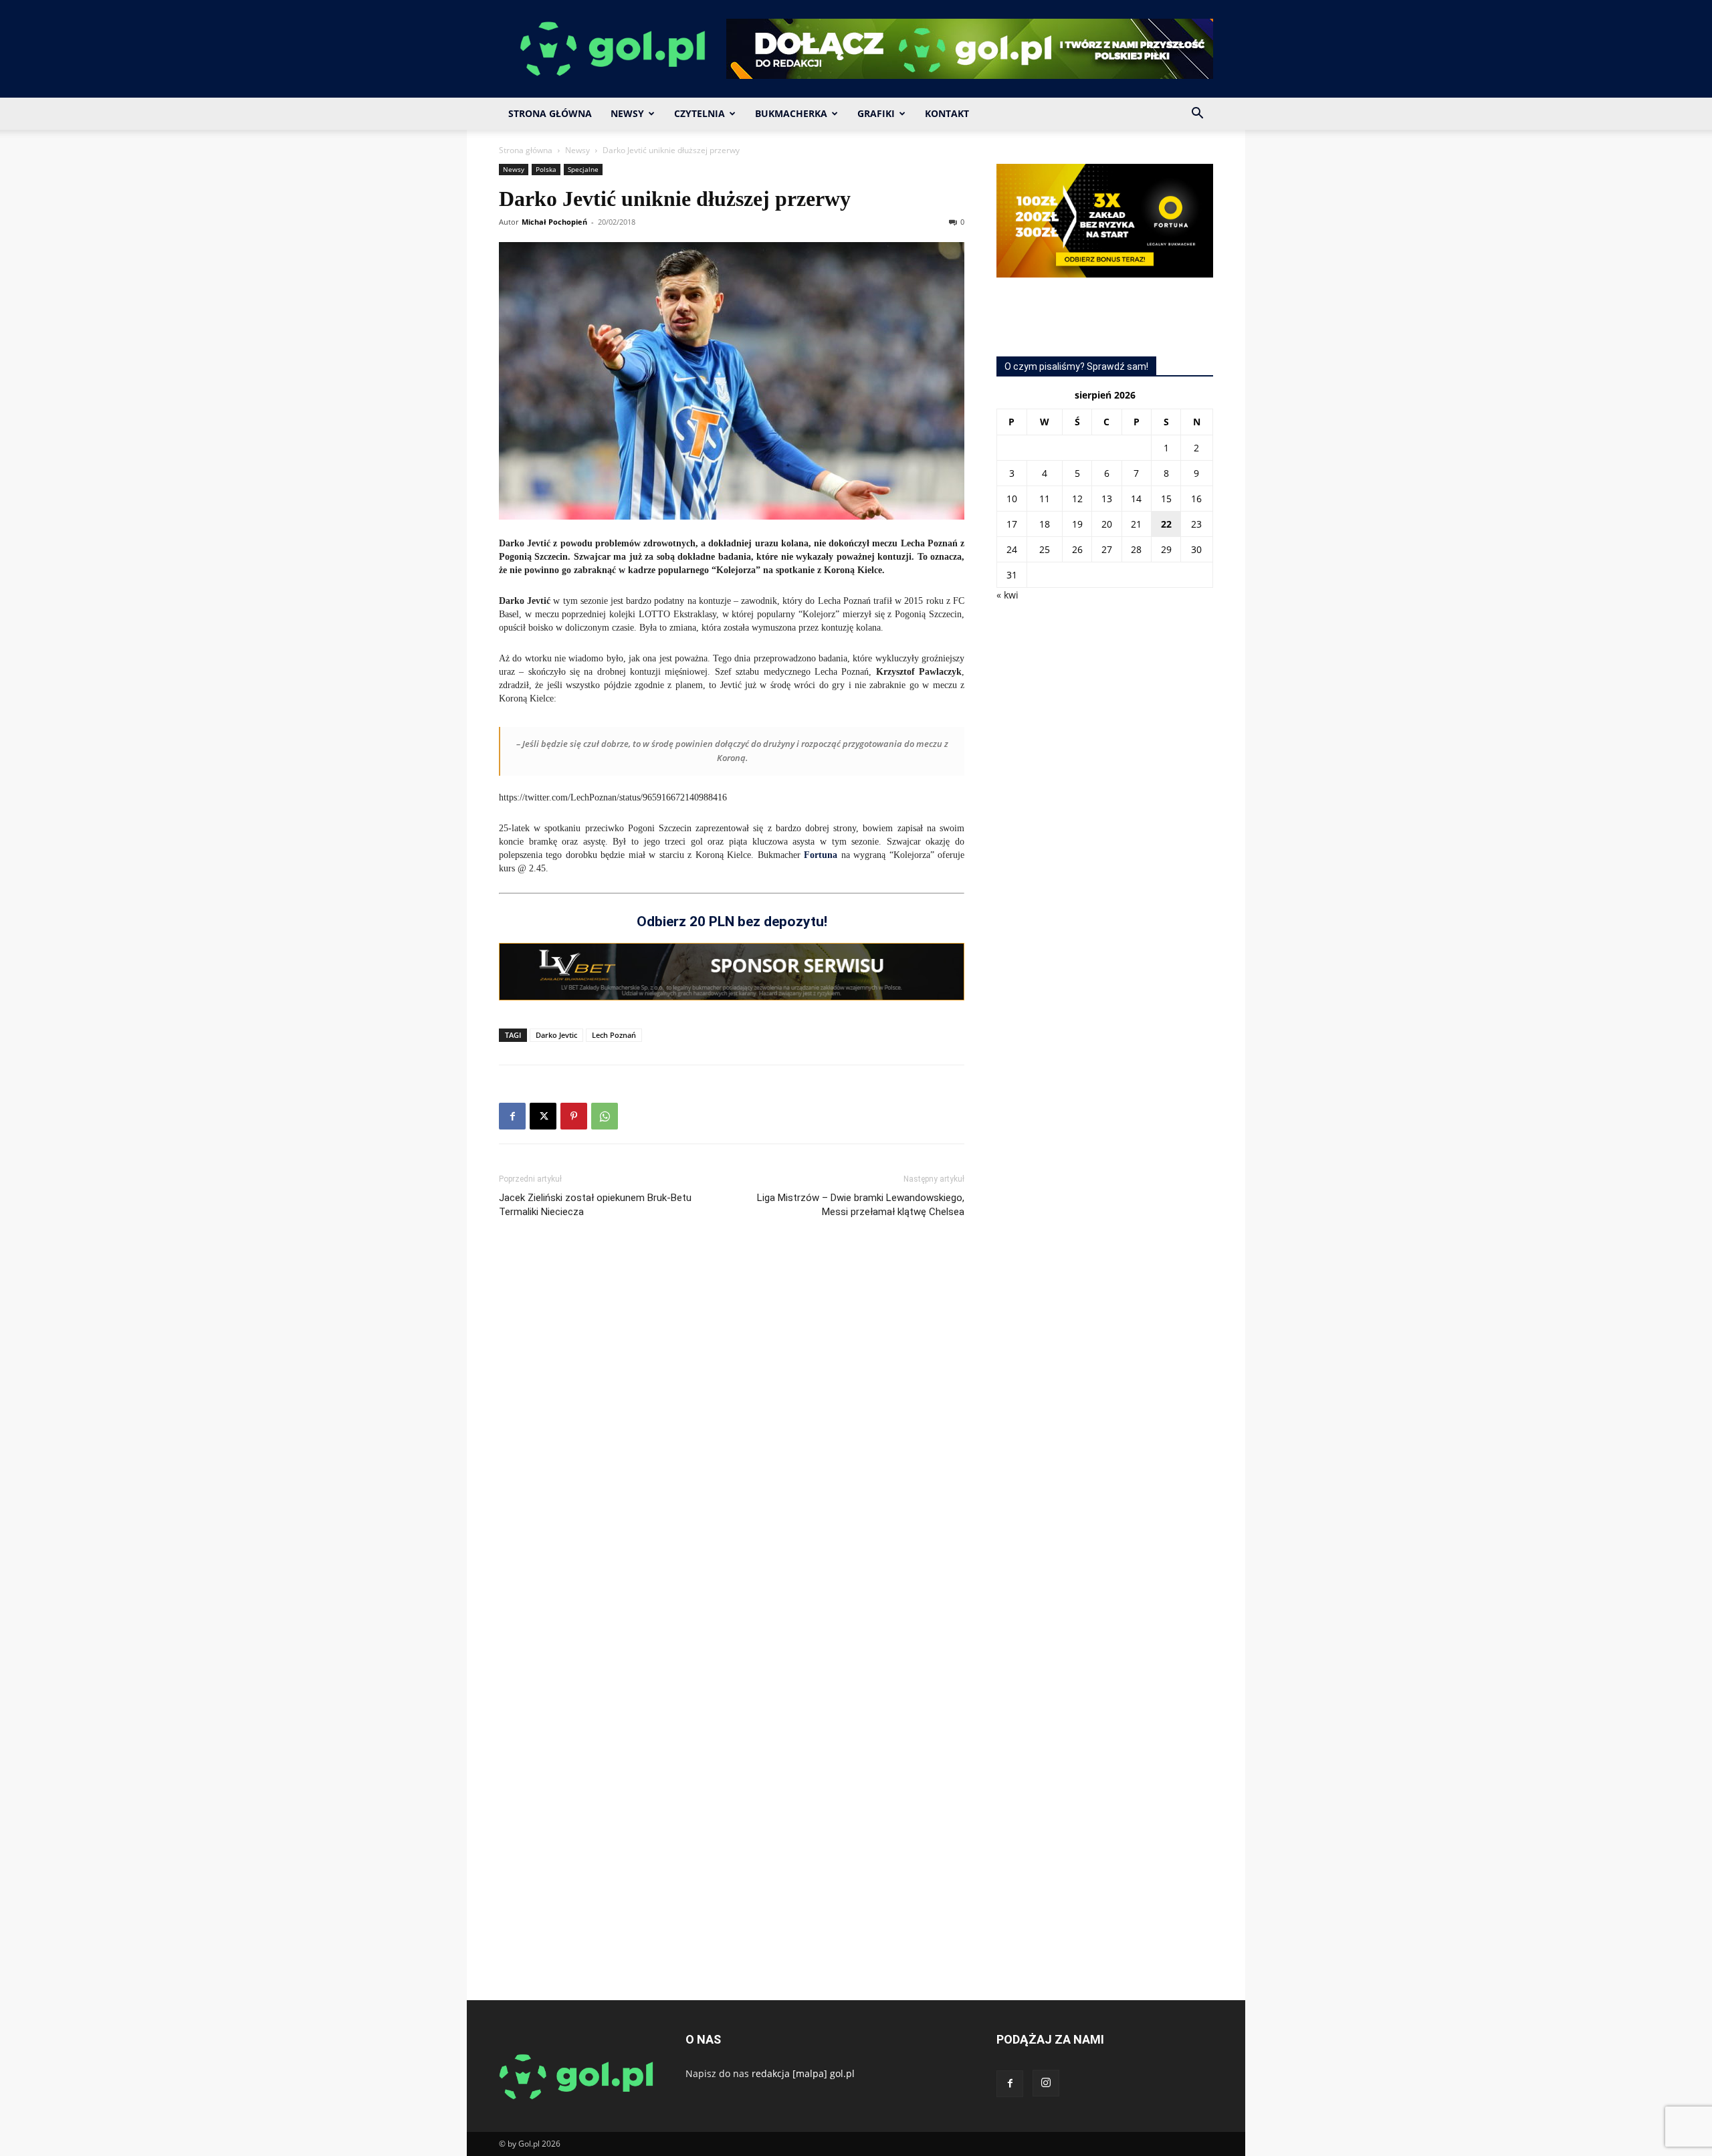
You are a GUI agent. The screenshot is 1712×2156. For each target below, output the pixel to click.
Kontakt (947, 113)
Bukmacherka (791, 113)
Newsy (627, 113)
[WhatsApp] (605, 1116)
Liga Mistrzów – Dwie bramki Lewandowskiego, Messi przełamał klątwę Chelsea (861, 1205)
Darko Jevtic (556, 1035)
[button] (1197, 115)
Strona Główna (550, 113)
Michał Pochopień (554, 222)
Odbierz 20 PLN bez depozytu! (732, 922)
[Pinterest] (574, 1116)
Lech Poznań (614, 1035)
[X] (543, 1116)
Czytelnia (700, 113)
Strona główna (526, 150)
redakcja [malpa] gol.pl (803, 2073)
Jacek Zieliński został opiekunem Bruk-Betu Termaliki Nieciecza (595, 1205)
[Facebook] (512, 1116)
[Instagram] (1046, 2083)
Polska (546, 169)
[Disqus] (732, 1429)
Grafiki (876, 113)
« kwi (1007, 595)
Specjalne (583, 169)
